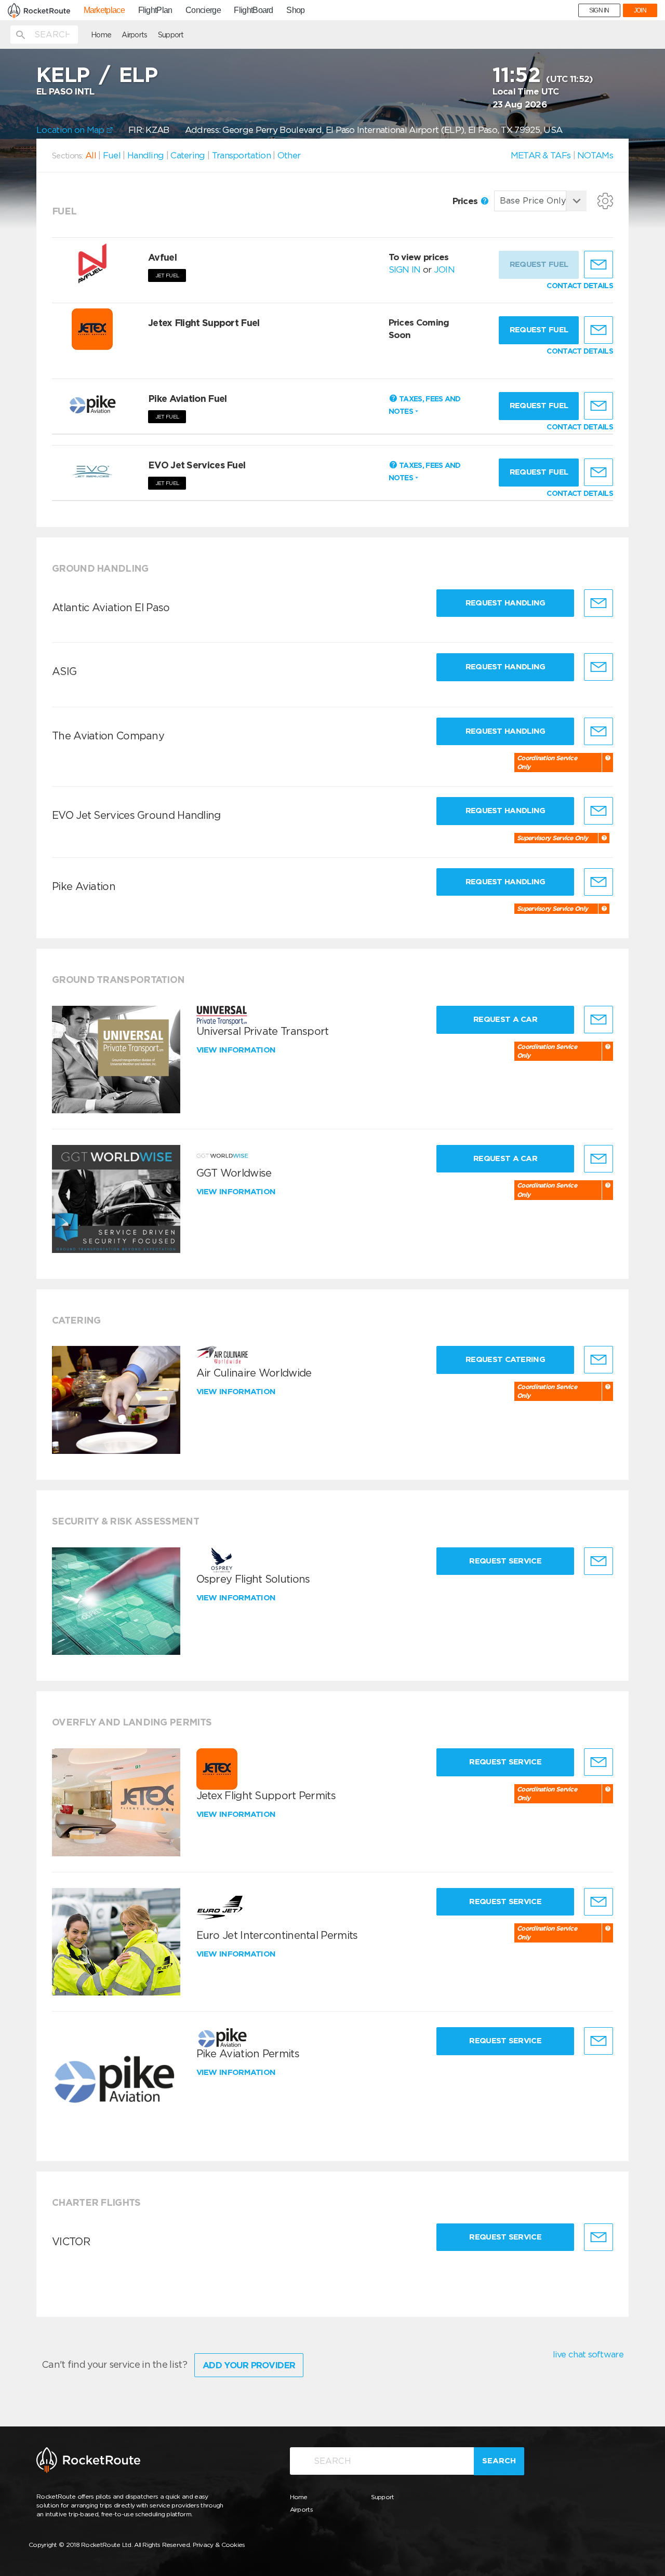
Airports (134, 35)
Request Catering (505, 1359)
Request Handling (506, 603)
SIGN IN (599, 10)
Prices (466, 201)
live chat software (588, 2354)
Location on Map (71, 130)
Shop (295, 10)
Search (499, 2461)
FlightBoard (253, 10)
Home (101, 35)
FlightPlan (155, 10)
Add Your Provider (249, 2365)
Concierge (203, 10)
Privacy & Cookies (219, 2545)
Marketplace (104, 10)
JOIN (640, 10)
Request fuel (539, 330)
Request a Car (505, 1019)
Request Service (505, 1561)
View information (237, 1050)
